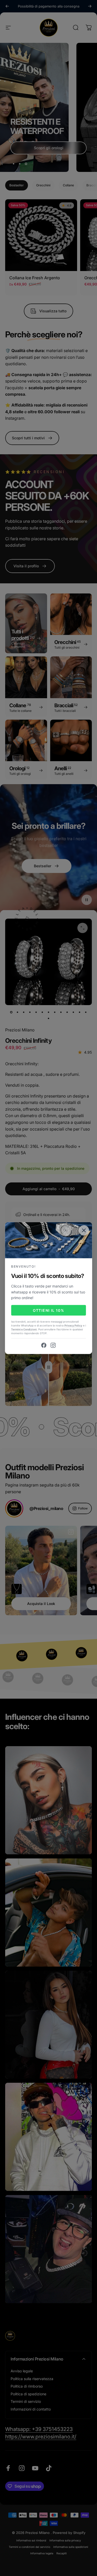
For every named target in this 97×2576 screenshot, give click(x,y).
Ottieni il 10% (49, 1310)
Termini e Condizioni (24, 1329)
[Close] (84, 1230)
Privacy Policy (73, 1325)
